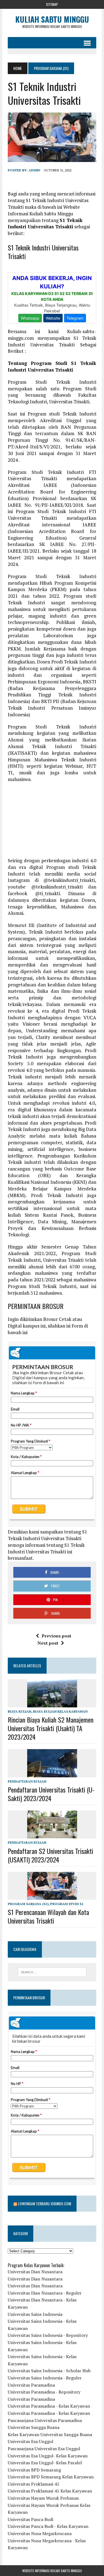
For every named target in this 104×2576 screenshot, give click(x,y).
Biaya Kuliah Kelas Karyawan (60, 1711)
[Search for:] (52, 1972)
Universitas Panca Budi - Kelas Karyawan (48, 2526)
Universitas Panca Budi (31, 2519)
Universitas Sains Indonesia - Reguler (45, 2378)
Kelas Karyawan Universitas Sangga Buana (50, 2434)
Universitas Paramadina (31, 2385)
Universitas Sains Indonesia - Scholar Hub (49, 2371)
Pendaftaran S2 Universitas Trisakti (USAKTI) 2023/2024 (50, 1855)
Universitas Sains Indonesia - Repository (48, 2335)
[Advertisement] (52, 823)
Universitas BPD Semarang (34, 2470)
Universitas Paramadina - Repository (44, 2392)
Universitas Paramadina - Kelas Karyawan (49, 2406)
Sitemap (52, 4)
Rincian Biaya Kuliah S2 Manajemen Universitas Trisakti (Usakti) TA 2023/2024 (51, 1728)
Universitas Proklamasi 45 (34, 2484)
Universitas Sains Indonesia (35, 2314)
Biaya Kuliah (20, 1711)
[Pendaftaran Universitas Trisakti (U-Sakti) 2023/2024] (52, 1773)
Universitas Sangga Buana (34, 2427)
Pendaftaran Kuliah (27, 1781)
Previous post (56, 1636)
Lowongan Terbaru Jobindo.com (45, 2203)
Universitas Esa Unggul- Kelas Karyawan (48, 2456)
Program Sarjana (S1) (28, 1904)
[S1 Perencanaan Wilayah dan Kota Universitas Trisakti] (52, 1896)
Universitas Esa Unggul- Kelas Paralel (45, 2463)
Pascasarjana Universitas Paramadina (45, 2420)
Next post (48, 1643)
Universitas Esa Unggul (31, 2441)
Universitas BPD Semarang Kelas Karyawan (51, 2477)
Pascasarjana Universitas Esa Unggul (44, 2449)
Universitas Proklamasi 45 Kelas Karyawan (50, 2491)
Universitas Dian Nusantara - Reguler (45, 2293)
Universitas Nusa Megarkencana (40, 2533)
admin (34, 170)
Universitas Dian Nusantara (35, 2272)
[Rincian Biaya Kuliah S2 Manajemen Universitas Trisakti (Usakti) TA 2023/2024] (52, 1704)
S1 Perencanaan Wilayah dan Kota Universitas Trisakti (48, 1916)
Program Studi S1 (67, 1904)
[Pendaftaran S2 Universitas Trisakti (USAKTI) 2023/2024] (52, 1835)
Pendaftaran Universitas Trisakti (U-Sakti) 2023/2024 (51, 1794)
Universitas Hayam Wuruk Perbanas (43, 2498)
